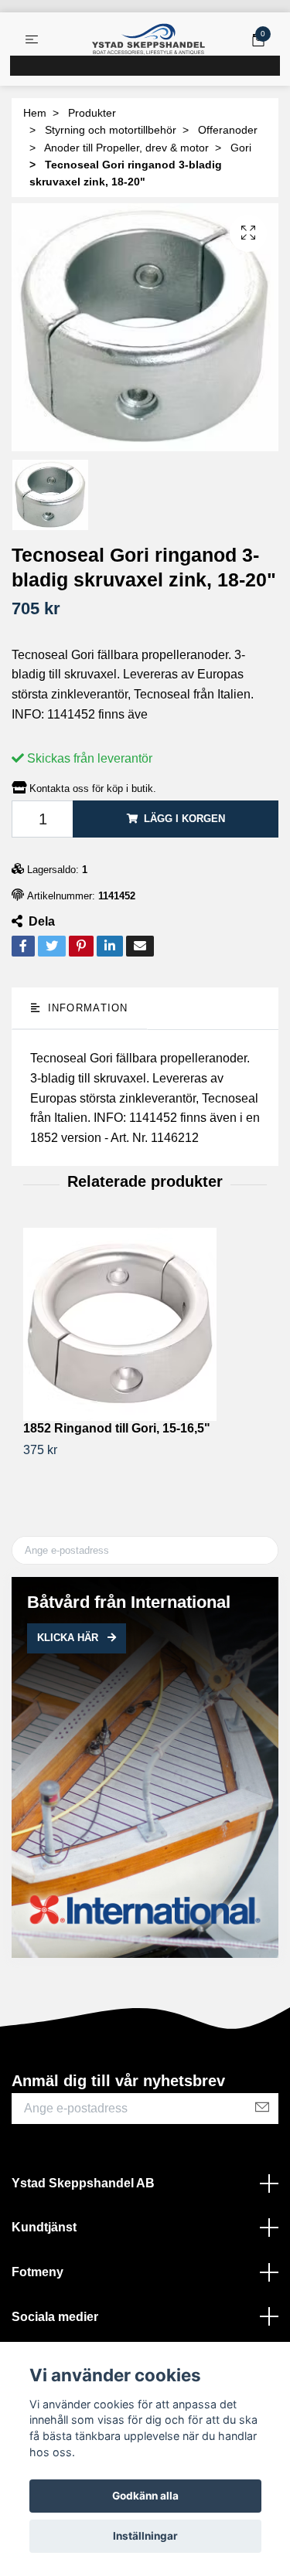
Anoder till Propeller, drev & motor (126, 148)
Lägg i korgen (184, 819)
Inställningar (145, 2536)
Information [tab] (85, 1008)
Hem (35, 113)
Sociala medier (55, 2317)
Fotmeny (38, 2272)
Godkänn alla (145, 2496)
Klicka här (69, 1638)
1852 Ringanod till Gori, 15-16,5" (117, 1428)
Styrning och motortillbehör (111, 130)
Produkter (92, 113)
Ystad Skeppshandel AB (83, 2183)
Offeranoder (228, 130)
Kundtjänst (44, 2227)
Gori (241, 148)
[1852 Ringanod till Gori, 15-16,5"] (145, 1324)
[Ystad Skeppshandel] (148, 39)
